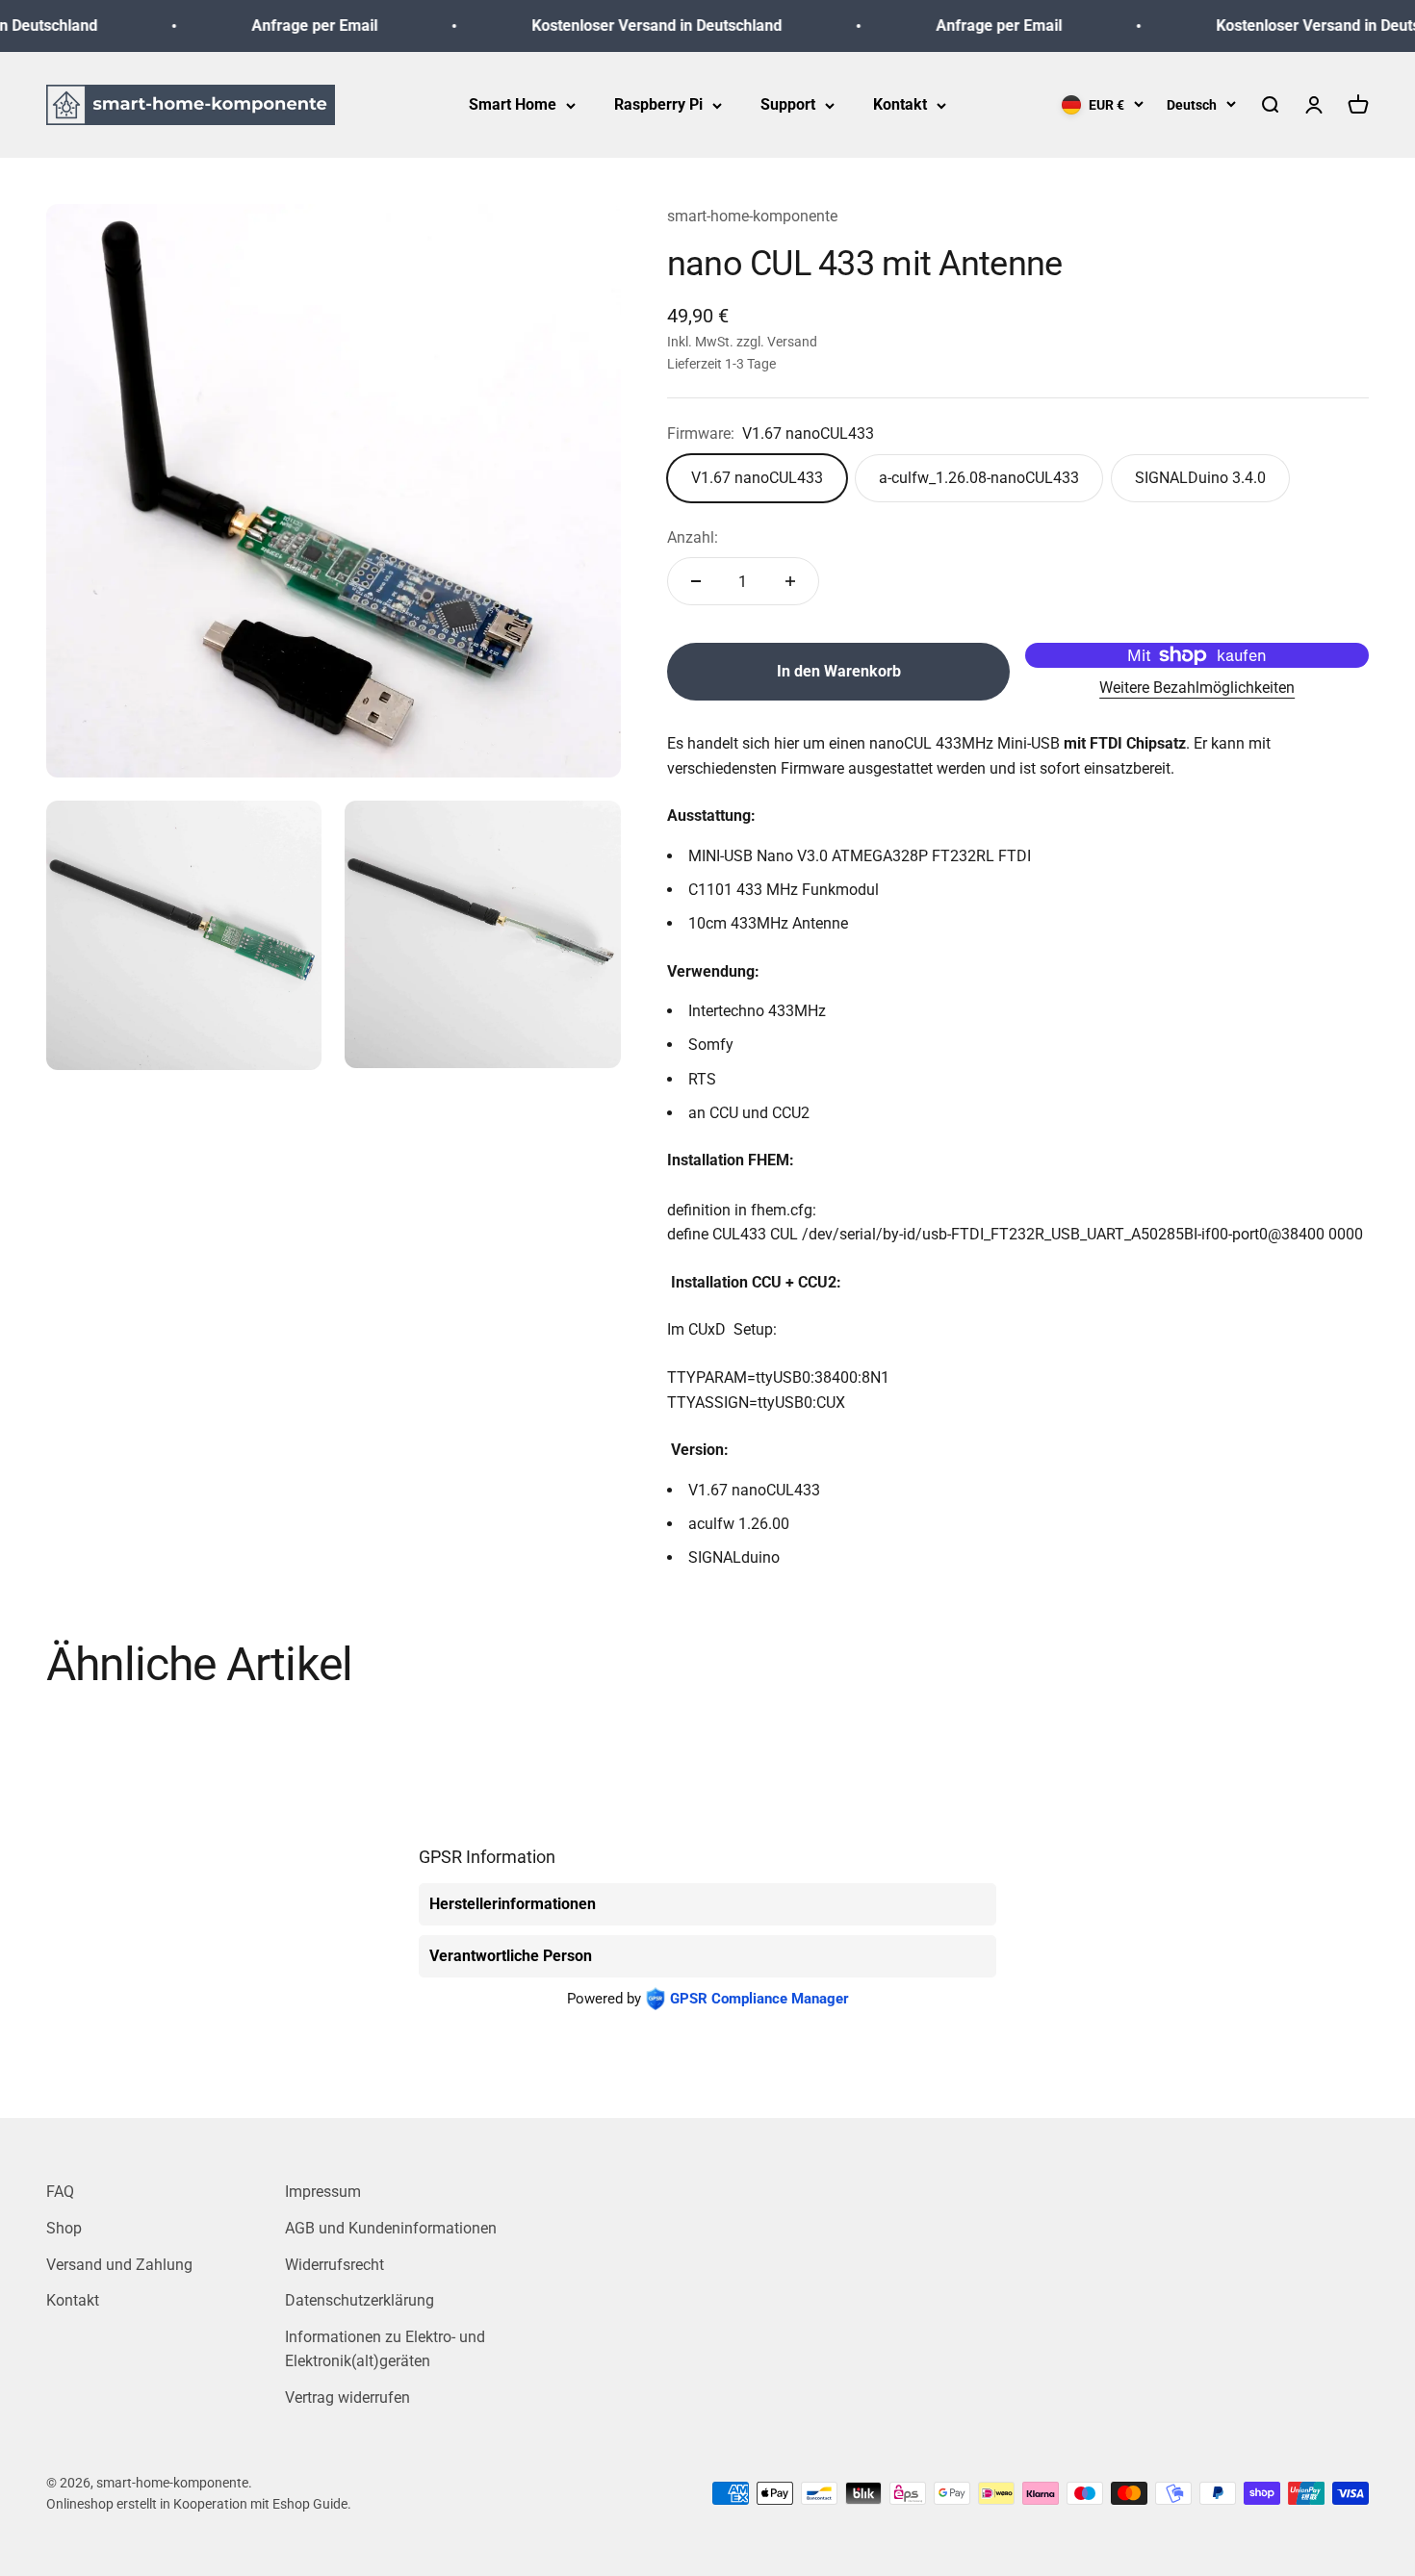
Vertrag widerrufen (347, 2397)
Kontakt (900, 104)
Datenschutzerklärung (360, 2300)
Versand (792, 342)
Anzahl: (693, 537)
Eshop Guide (310, 2504)
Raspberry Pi (658, 104)
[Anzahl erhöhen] (790, 581)
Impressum (323, 2192)
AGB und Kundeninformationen (391, 2228)
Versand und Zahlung (119, 2265)
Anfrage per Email (288, 26)
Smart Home (513, 104)
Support (788, 104)
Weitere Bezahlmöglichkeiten (1197, 688)
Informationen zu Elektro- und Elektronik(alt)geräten (385, 2349)
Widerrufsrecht (334, 2265)
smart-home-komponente (752, 216)
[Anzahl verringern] (696, 581)
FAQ (60, 2192)
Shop (64, 2228)
